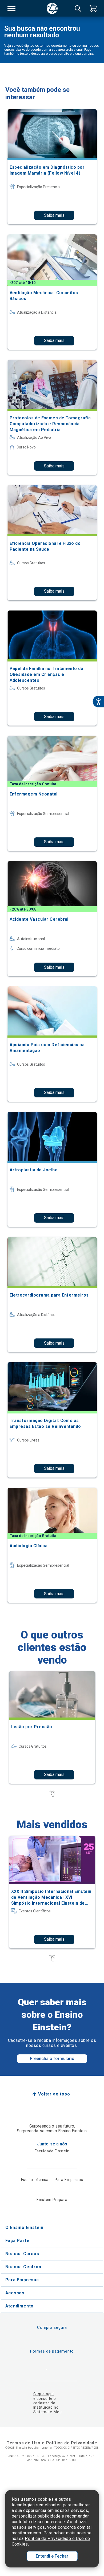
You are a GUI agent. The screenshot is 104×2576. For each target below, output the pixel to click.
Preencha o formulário (52, 2059)
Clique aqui (44, 2394)
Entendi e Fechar (52, 2556)
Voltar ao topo (54, 2094)
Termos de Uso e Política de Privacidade (52, 2443)
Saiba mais (54, 215)
